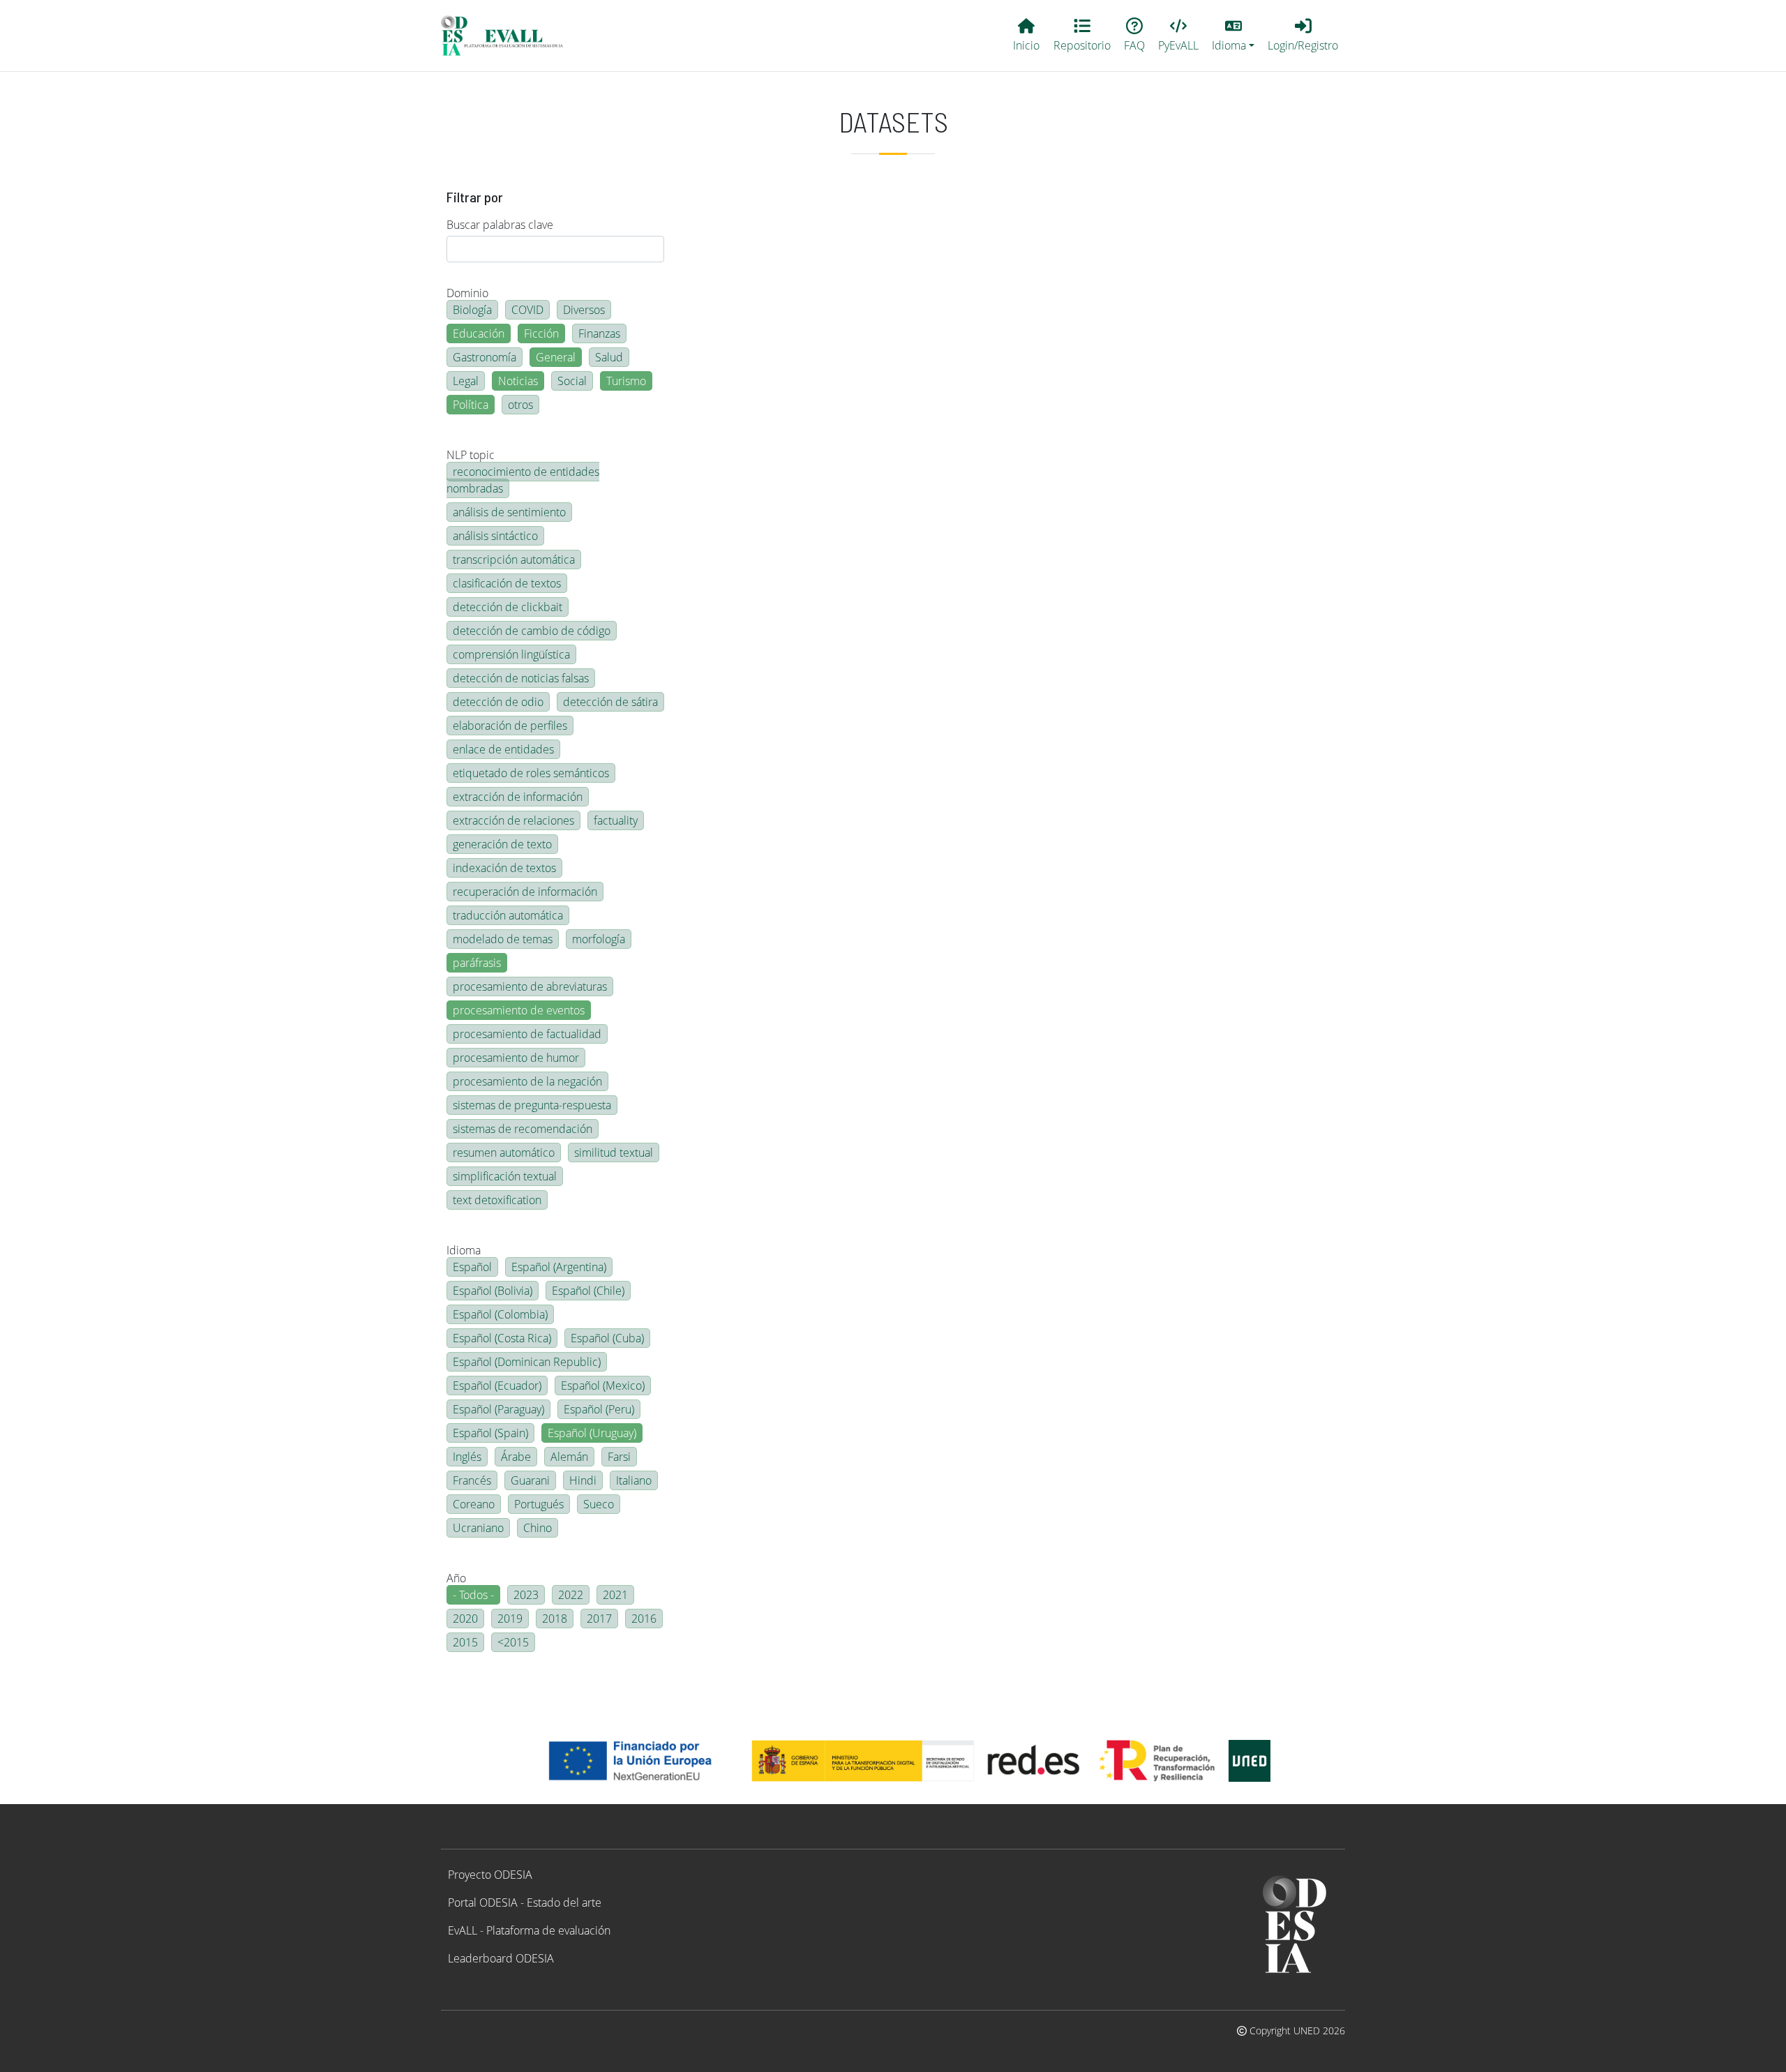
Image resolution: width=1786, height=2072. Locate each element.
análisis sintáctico (495, 536)
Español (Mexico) (603, 1386)
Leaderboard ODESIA (501, 1958)
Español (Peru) (599, 1409)
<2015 (513, 1642)
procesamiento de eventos (519, 1010)
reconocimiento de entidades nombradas (523, 480)
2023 (526, 1595)
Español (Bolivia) (493, 1291)
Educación (479, 333)
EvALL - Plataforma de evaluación (529, 1930)
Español (472, 1267)
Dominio (467, 293)
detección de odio (498, 702)
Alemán (569, 1457)
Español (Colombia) (500, 1314)
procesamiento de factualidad (527, 1034)
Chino (538, 1528)
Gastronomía (485, 357)
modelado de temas (503, 939)
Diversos (584, 310)
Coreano (474, 1504)
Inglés (467, 1457)
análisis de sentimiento (509, 512)
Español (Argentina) (559, 1267)
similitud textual (614, 1153)
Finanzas (599, 333)
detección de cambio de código (532, 631)
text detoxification (497, 1200)
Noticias (518, 381)
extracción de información (518, 797)
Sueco (599, 1504)
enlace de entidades (503, 749)
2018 (555, 1619)
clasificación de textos (507, 583)
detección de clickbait (508, 607)
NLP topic (471, 455)
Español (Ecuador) (497, 1386)
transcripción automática (514, 560)
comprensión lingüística (511, 654)
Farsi (619, 1457)
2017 (599, 1619)
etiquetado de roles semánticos (531, 773)
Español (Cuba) (607, 1338)
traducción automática (508, 915)
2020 (465, 1619)
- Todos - (473, 1595)
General (556, 357)
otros (520, 405)
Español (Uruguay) (592, 1433)
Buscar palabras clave (500, 225)
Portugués (539, 1504)
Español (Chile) (588, 1291)
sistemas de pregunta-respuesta (532, 1105)
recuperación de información (525, 892)
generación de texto (502, 844)
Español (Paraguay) (498, 1409)
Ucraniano (478, 1528)
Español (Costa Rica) (502, 1338)
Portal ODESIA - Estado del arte (525, 1902)
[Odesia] (508, 36)
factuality (616, 820)
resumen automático (504, 1153)
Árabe (516, 1457)
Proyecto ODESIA (490, 1875)
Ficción (541, 333)
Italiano (634, 1480)
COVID (527, 310)
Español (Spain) (490, 1433)
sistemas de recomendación (523, 1129)
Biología (472, 310)
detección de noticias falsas (521, 678)
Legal (466, 381)
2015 (465, 1642)
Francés (472, 1480)
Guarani (530, 1480)
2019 (510, 1619)
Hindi (583, 1480)
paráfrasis (477, 963)
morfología (599, 939)
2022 (571, 1595)
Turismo (626, 381)
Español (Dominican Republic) (527, 1362)
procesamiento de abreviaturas (530, 986)
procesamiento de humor (516, 1058)
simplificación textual (505, 1176)
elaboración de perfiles (510, 726)
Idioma (464, 1250)
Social (572, 381)
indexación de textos (504, 868)
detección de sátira (610, 702)
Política (471, 405)
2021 (615, 1595)
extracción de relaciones (513, 820)
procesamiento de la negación (527, 1081)
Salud (609, 357)
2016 (644, 1619)
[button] (1233, 36)
